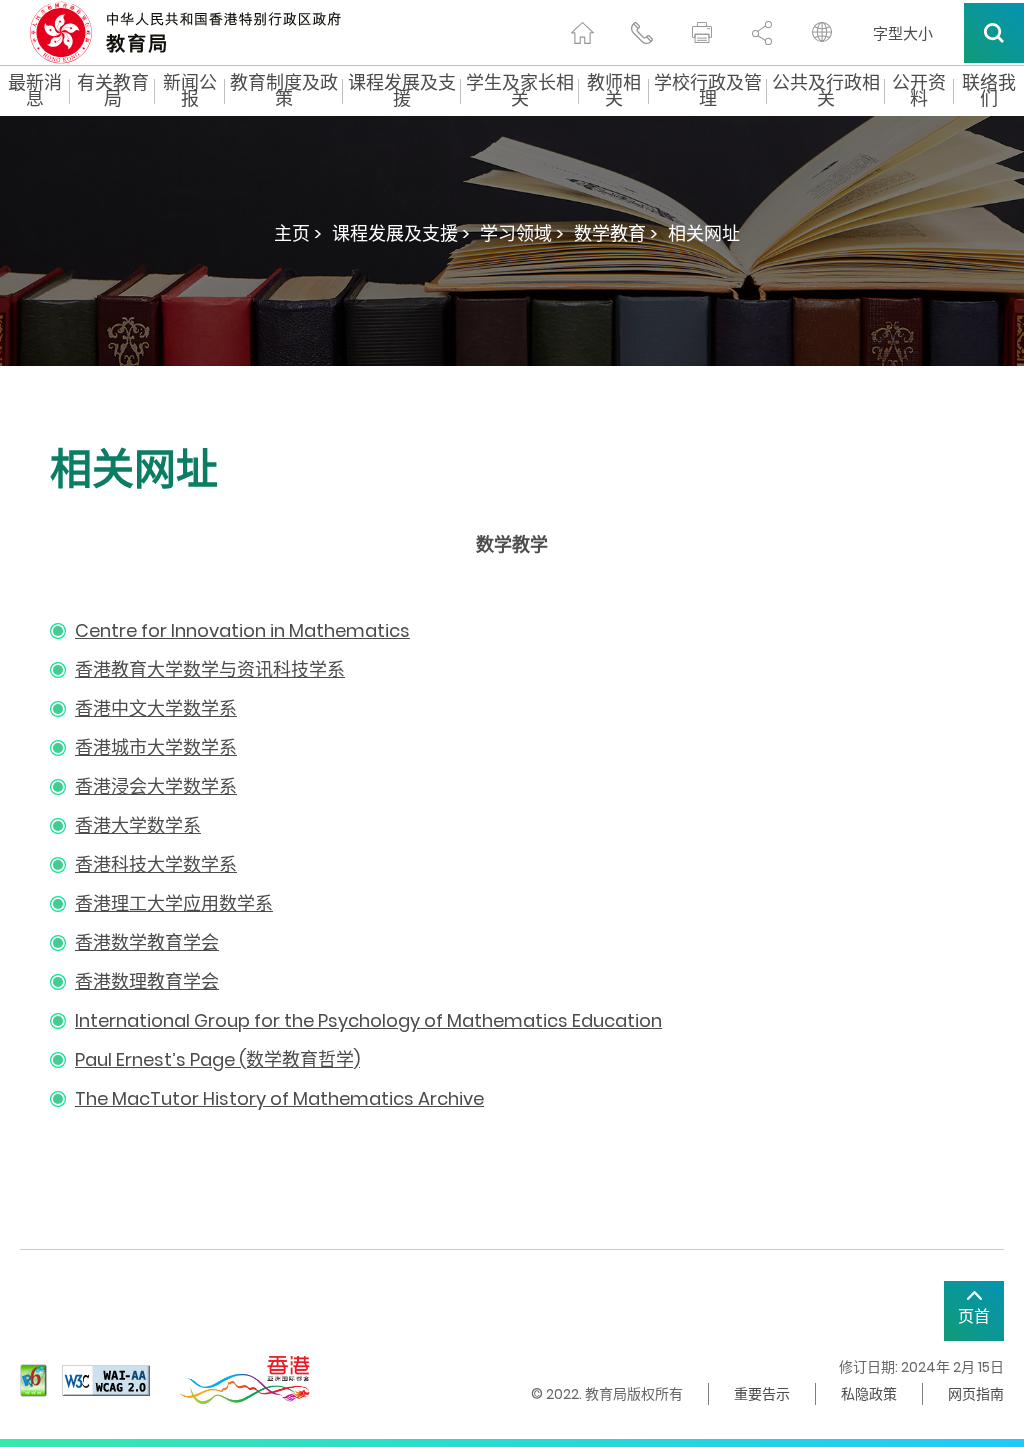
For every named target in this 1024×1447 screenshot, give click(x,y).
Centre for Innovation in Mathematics (242, 630)
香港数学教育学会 (147, 942)
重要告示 (762, 1394)
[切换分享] (762, 33)
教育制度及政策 (284, 91)
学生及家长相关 (520, 91)
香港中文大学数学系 (156, 708)
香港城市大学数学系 (156, 747)
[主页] (582, 33)
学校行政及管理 (708, 91)
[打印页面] (702, 33)
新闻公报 (190, 91)
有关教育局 (113, 91)
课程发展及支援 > (401, 233)
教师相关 (614, 91)
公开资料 (919, 91)
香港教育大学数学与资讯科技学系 (210, 669)
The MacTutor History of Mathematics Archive (279, 1098)
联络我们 (989, 91)
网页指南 (976, 1394)
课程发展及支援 (402, 91)
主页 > (298, 233)
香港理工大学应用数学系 (174, 903)
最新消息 (35, 91)
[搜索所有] (994, 33)
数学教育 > (616, 233)
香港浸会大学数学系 (156, 786)
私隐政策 (869, 1394)
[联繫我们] (642, 33)
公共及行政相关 (826, 91)
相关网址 (704, 233)
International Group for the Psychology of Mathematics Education (368, 1020)
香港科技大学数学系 (156, 864)
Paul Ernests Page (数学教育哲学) (217, 1059)
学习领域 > (522, 233)
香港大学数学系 (138, 825)
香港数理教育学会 (147, 981)
